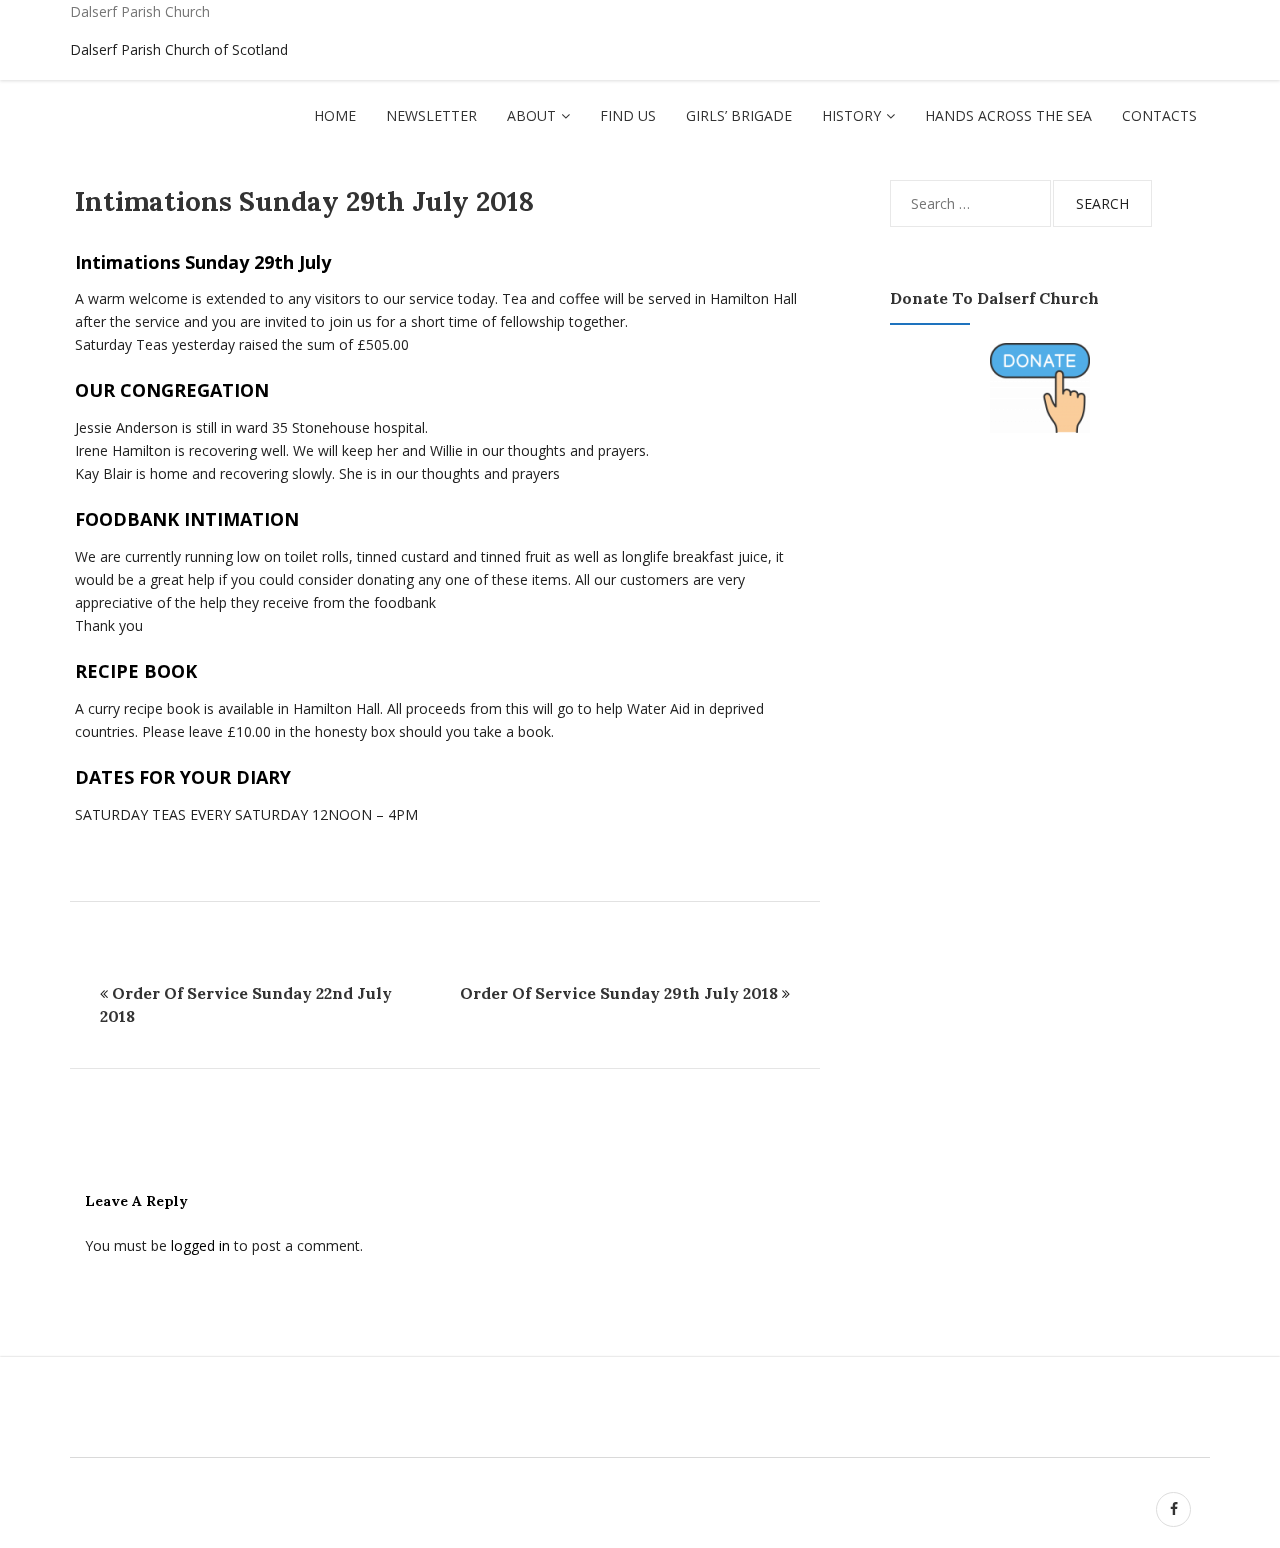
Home (335, 115)
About (531, 115)
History (851, 115)
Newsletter (431, 115)
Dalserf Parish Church (140, 11)
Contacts (1159, 115)
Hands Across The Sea (1008, 115)
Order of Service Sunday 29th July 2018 (619, 993)
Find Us (628, 115)
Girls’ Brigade (739, 115)
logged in (200, 1245)
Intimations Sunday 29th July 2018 (304, 201)
